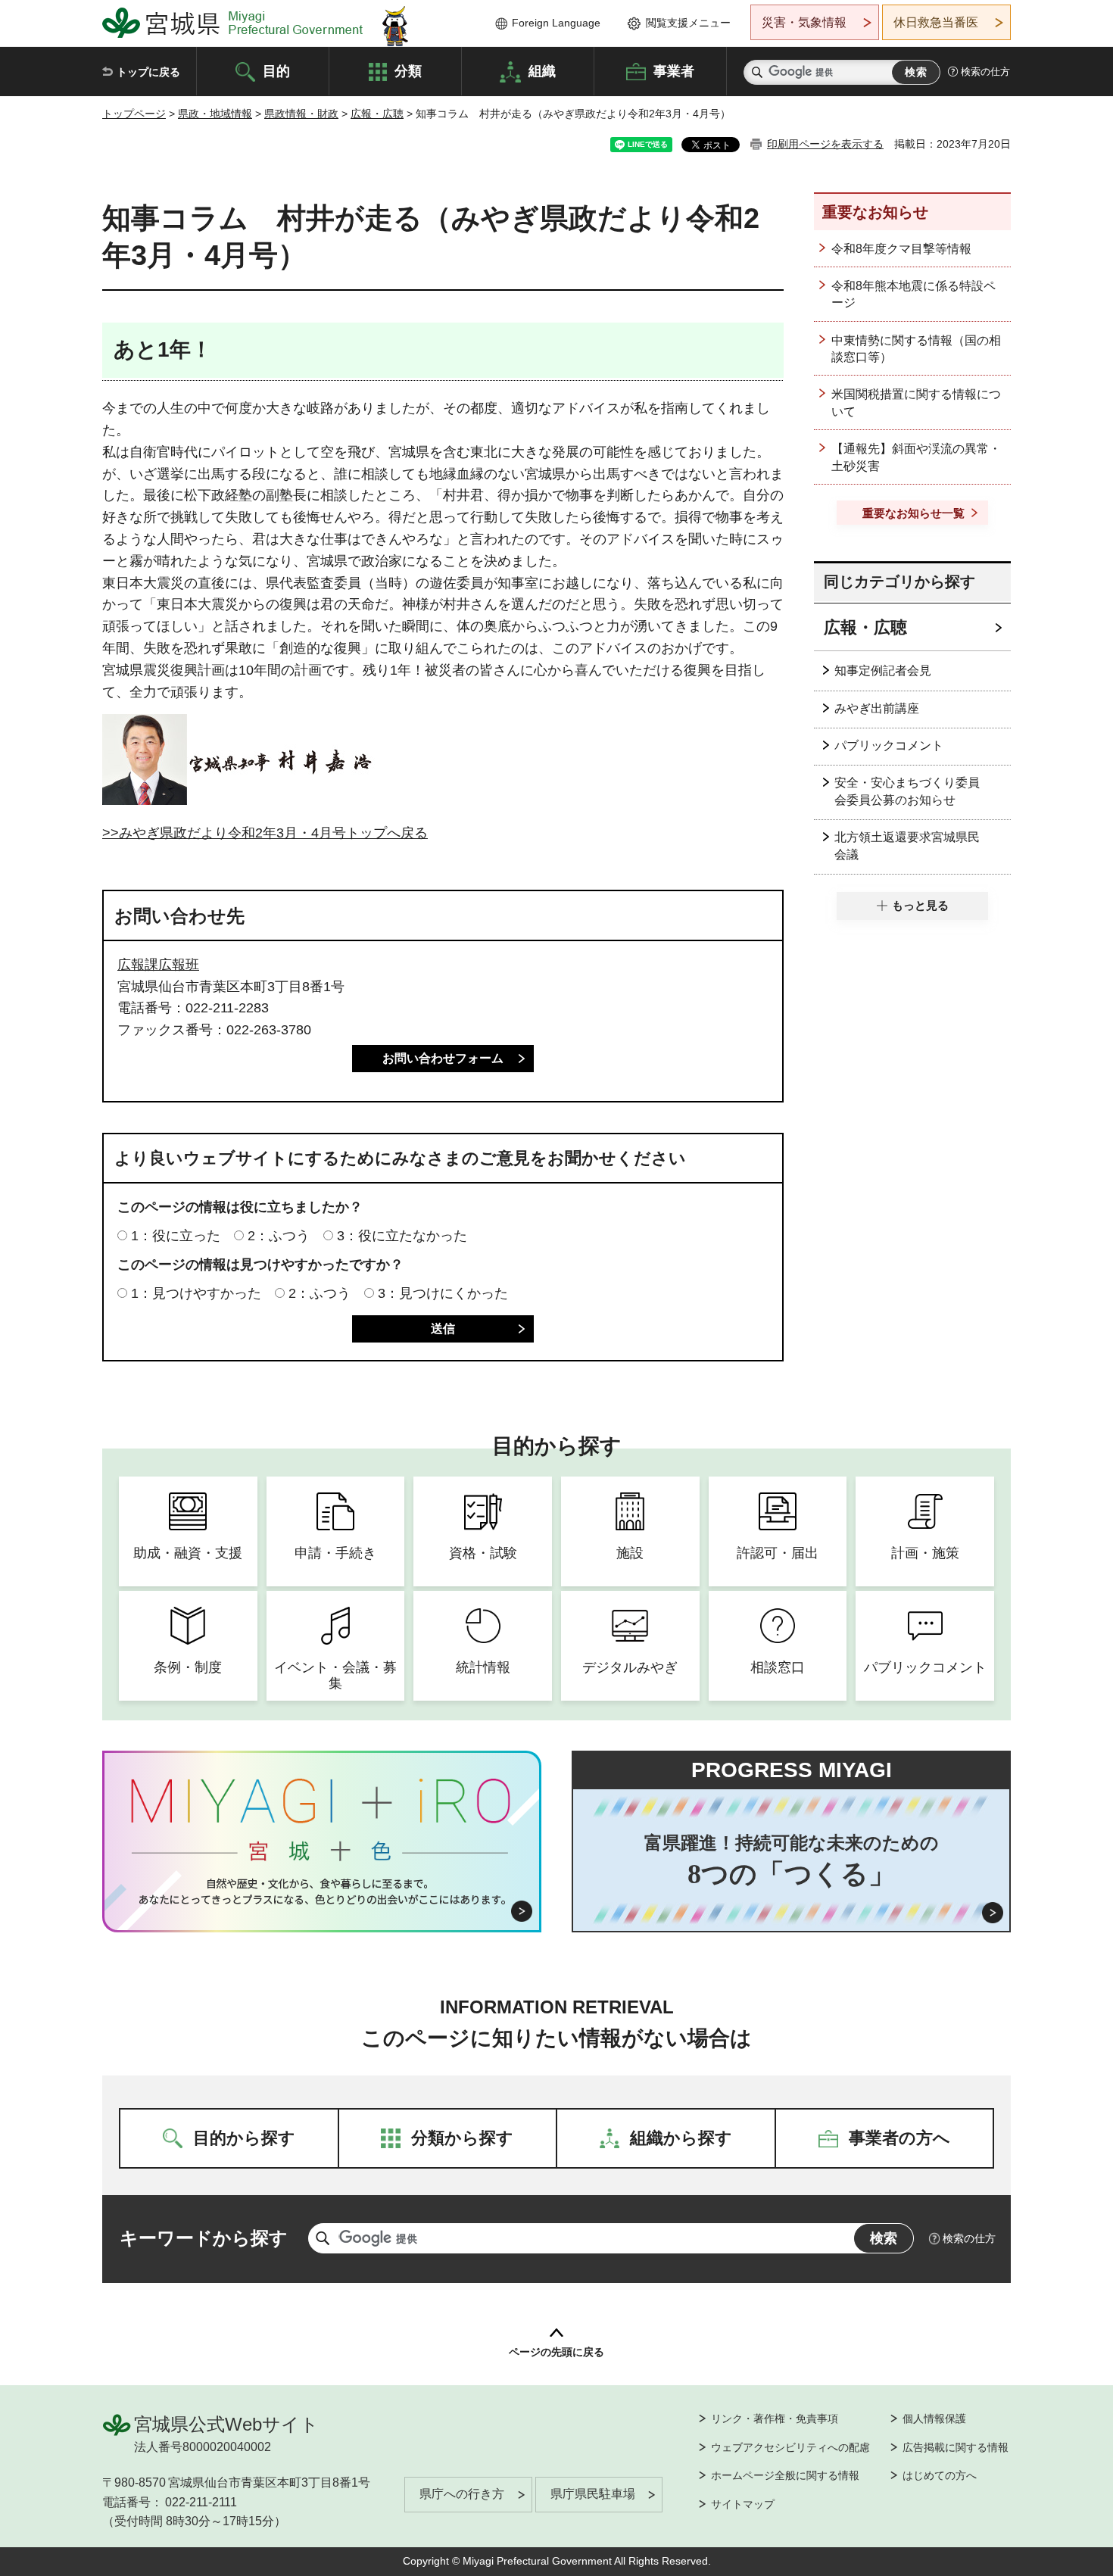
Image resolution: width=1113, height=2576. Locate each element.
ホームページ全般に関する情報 (785, 2475)
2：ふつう (279, 1236)
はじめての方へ (940, 2475)
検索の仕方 (985, 72)
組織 (542, 70)
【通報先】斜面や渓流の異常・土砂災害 (916, 457)
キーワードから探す (204, 2238)
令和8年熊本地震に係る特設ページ (913, 294)
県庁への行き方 (462, 2494)
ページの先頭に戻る (556, 2352)
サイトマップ (743, 2504)
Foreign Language (556, 23)
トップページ (134, 114)
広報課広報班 (158, 965)
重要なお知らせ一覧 (913, 513)
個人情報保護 (934, 2419)
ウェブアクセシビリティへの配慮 (790, 2447)
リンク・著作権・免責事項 (775, 2419)
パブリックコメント (889, 745)
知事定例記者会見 (883, 671)
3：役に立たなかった (402, 1236)
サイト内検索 (757, 72)
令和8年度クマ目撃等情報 (901, 249)
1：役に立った (176, 1236)
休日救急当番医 (936, 22)
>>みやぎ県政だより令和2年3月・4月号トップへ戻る (265, 833)
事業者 (674, 70)
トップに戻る (148, 72)
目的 (276, 70)
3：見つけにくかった (443, 1293)
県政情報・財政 (301, 114)
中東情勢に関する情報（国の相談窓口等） (916, 349)
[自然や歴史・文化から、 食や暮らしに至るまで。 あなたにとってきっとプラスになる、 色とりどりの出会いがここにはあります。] (322, 1891)
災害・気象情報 (804, 22)
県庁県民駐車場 (593, 2494)
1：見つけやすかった (196, 1293)
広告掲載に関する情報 (956, 2447)
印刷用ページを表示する (825, 144)
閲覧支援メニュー (688, 23)
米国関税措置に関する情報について (916, 402)
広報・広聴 (377, 114)
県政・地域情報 (215, 114)
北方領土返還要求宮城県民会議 (907, 845)
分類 (408, 70)
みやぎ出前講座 (877, 708)
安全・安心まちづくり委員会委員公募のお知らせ (907, 791)
